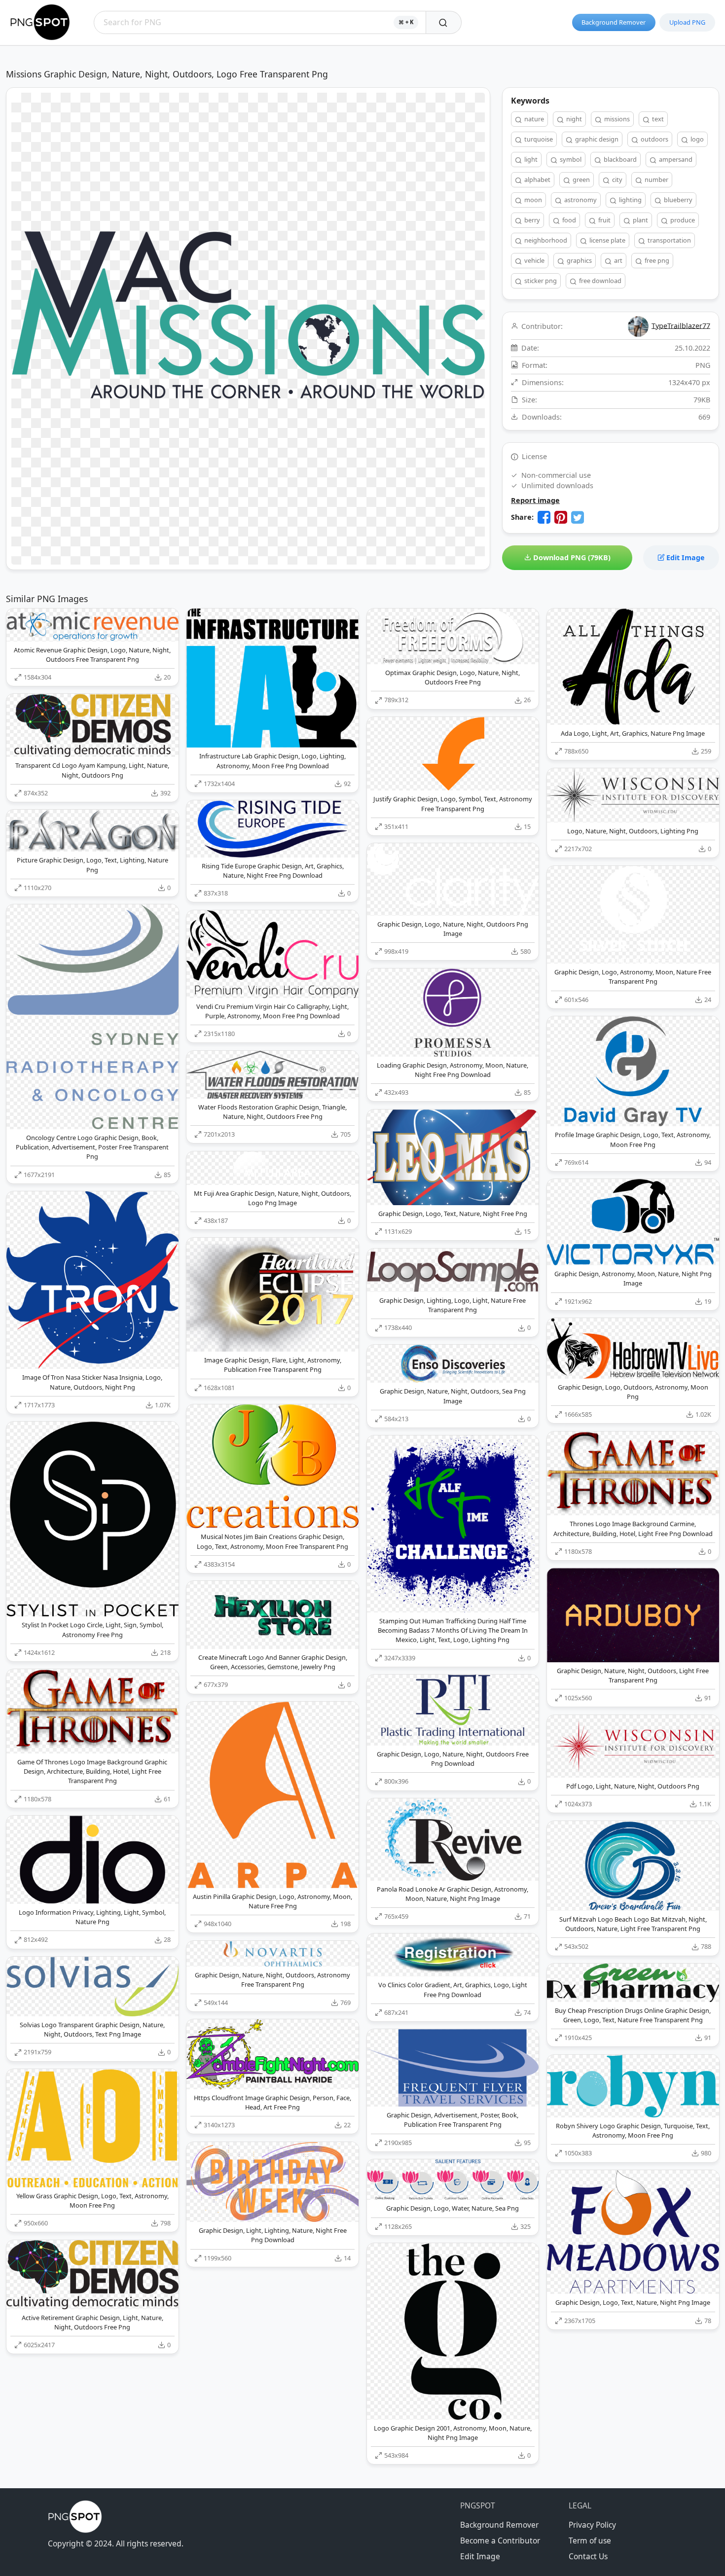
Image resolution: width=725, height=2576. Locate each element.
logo (696, 139)
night (573, 119)
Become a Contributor (500, 2540)
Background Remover (614, 22)
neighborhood (545, 240)
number (656, 179)
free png (656, 260)
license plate (607, 240)
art (617, 260)
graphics (579, 260)
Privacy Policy (592, 2525)
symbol (570, 159)
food (568, 220)
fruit (604, 220)
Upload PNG (687, 22)
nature (533, 119)
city (616, 179)
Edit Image (685, 557)
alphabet (537, 179)
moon (532, 200)
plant (640, 220)
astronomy (580, 200)
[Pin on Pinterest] (561, 517)
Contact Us (588, 2556)
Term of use (590, 2540)
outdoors (654, 139)
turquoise (538, 139)
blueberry (677, 200)
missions (616, 119)
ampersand (675, 159)
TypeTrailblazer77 (681, 325)
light (530, 159)
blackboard (619, 159)
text (657, 119)
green (580, 179)
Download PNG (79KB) (571, 557)
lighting (630, 200)
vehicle (534, 260)
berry (531, 220)
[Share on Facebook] (544, 517)
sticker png (540, 281)
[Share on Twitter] (578, 517)
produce (682, 220)
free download (599, 281)
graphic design (596, 139)
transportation (669, 240)
